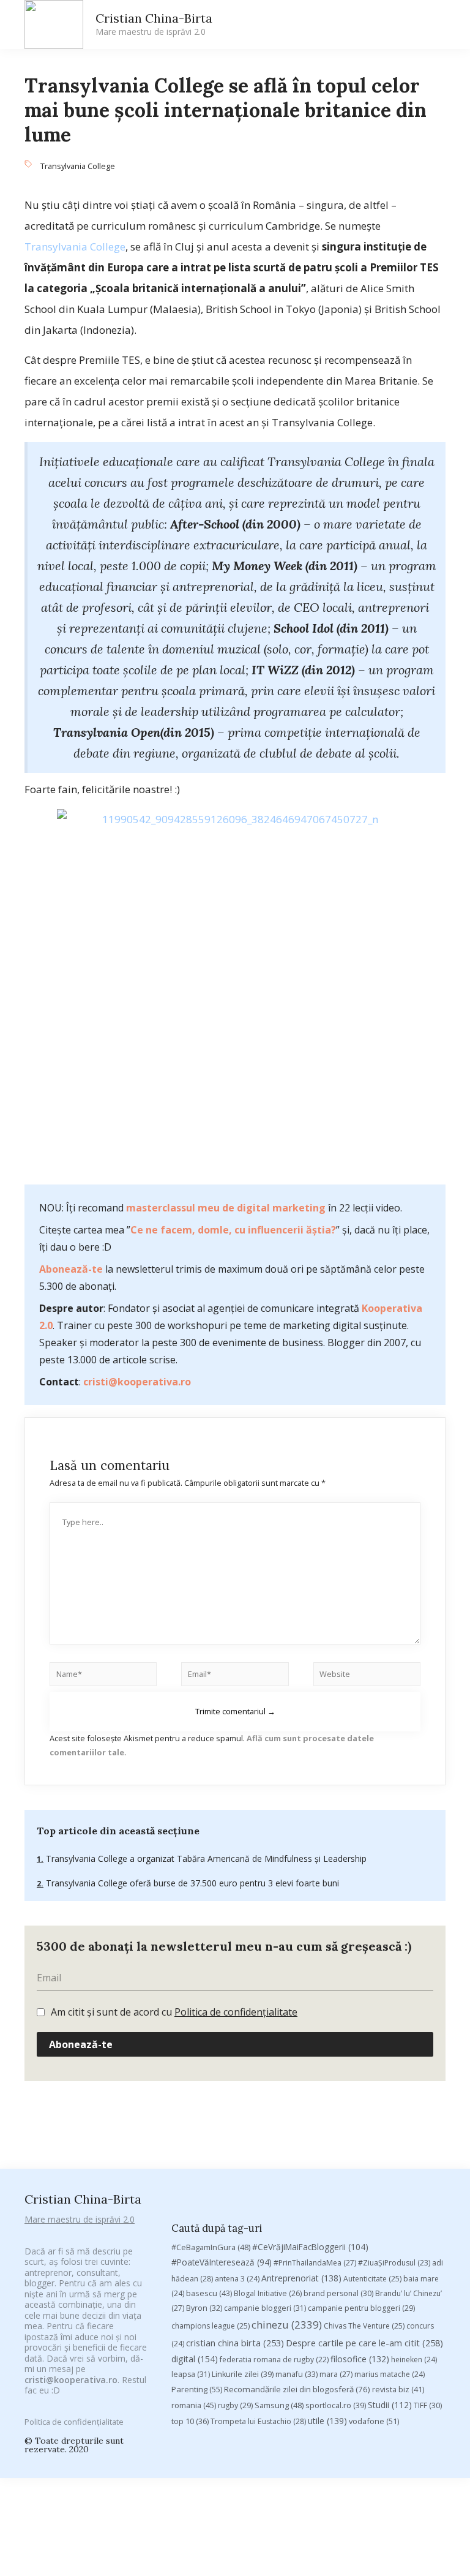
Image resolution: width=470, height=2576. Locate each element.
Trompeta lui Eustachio (258, 2421)
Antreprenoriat (301, 2278)
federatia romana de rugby (274, 2359)
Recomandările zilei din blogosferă (297, 2389)
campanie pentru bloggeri (361, 2308)
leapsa (191, 2374)
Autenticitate (372, 2279)
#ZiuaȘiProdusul (394, 2263)
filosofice (360, 2359)
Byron (204, 2308)
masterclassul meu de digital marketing (226, 1208)
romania (194, 2405)
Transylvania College (78, 166)
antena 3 (237, 2279)
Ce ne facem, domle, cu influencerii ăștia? (233, 1230)
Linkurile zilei (243, 2374)
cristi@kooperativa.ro (137, 1382)
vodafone (374, 2421)
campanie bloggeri (265, 2308)
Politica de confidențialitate (236, 2012)
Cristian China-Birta (154, 24)
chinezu (287, 2325)
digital (195, 2359)
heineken (414, 2359)
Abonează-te (71, 1269)
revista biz (398, 2389)
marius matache (390, 2374)
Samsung (279, 2405)
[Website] (367, 1676)
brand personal (338, 2293)
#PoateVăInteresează (222, 2262)
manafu (297, 2374)
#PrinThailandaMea (315, 2263)
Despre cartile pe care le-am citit (364, 2343)
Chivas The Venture (364, 2326)
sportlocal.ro (336, 2405)
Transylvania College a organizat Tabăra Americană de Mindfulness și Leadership (205, 1859)
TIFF (428, 2405)
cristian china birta (235, 2343)
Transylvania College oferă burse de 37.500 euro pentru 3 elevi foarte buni (191, 1883)
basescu (209, 2293)
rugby (235, 2405)
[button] (330, 25)
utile (327, 2421)
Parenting (197, 2389)
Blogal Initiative (268, 2293)
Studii (390, 2405)
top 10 (190, 2421)
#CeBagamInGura (211, 2247)
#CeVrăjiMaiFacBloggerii (310, 2247)
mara (336, 2374)
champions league (211, 2326)
